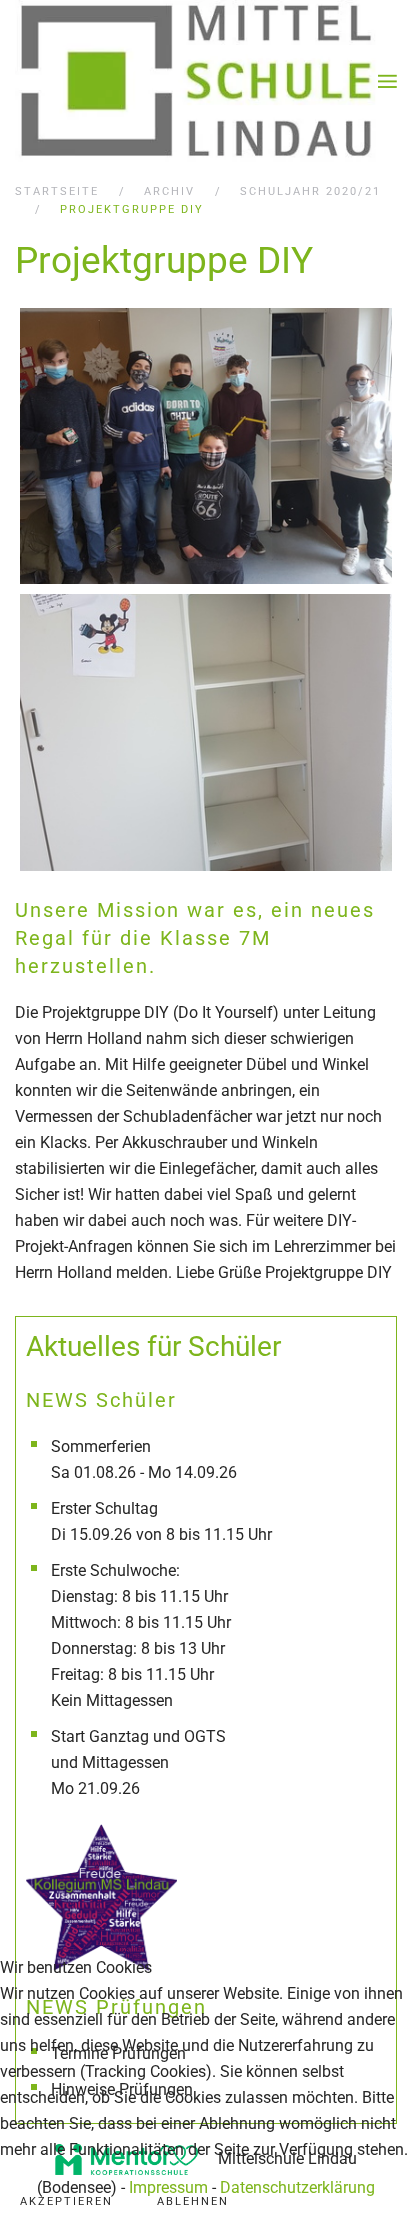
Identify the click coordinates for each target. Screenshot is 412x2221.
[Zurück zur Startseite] (196, 81)
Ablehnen (193, 2201)
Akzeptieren (66, 2201)
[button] (387, 81)
